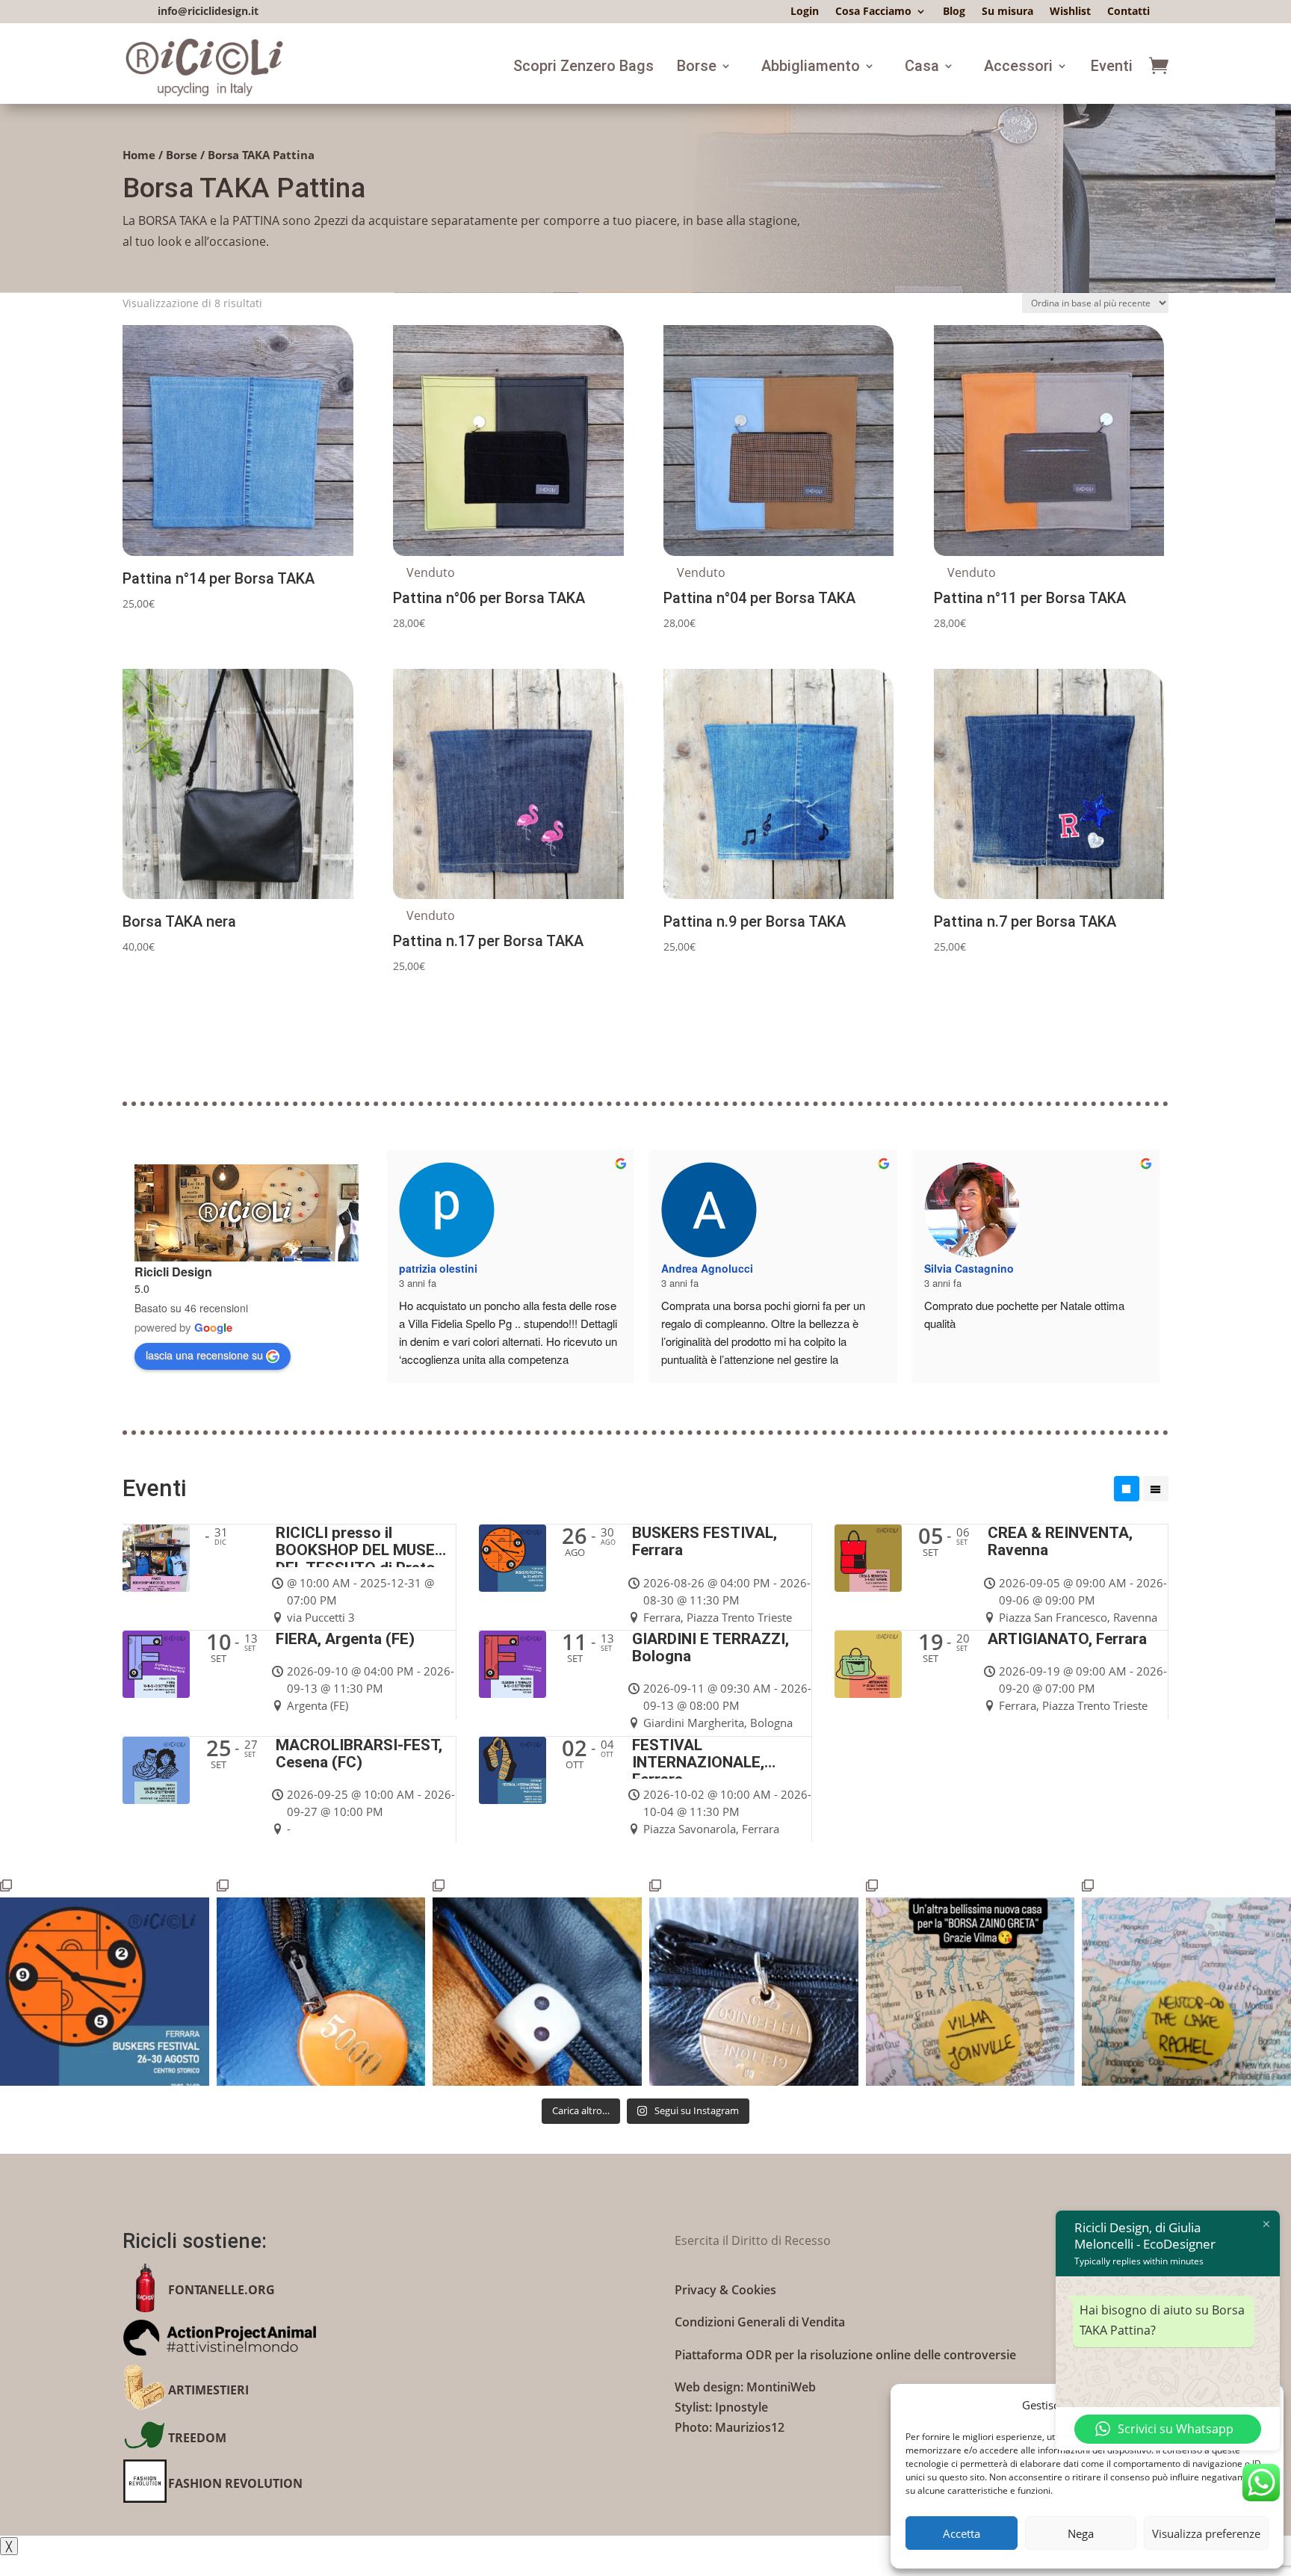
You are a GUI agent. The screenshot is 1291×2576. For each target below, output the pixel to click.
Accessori (1018, 66)
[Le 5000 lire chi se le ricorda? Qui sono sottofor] (321, 1982)
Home (139, 155)
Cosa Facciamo (873, 12)
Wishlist (1070, 12)
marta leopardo (963, 1210)
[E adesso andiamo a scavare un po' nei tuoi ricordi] (754, 1982)
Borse (697, 66)
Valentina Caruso (705, 1210)
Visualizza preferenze (1206, 2533)
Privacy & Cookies (725, 2290)
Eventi (1112, 66)
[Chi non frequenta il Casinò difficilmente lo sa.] (537, 1982)
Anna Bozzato (434, 1268)
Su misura (1007, 12)
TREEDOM (197, 2438)
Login (805, 12)
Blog (954, 12)
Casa (922, 66)
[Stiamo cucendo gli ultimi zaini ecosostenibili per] (105, 1982)
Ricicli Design (173, 1272)
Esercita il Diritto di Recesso (753, 2240)
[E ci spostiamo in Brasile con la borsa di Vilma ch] (970, 1982)
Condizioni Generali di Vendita (760, 2322)
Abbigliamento (811, 66)
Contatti (1129, 12)
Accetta (962, 2533)
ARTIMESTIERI (208, 2390)
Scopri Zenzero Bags (583, 66)
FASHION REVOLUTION (235, 2483)
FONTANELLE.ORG (222, 2290)
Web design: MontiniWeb (745, 2387)
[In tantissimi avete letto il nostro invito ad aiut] (1186, 1982)
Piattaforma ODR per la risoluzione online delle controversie (845, 2355)
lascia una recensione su (204, 1355)
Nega (1081, 2533)
